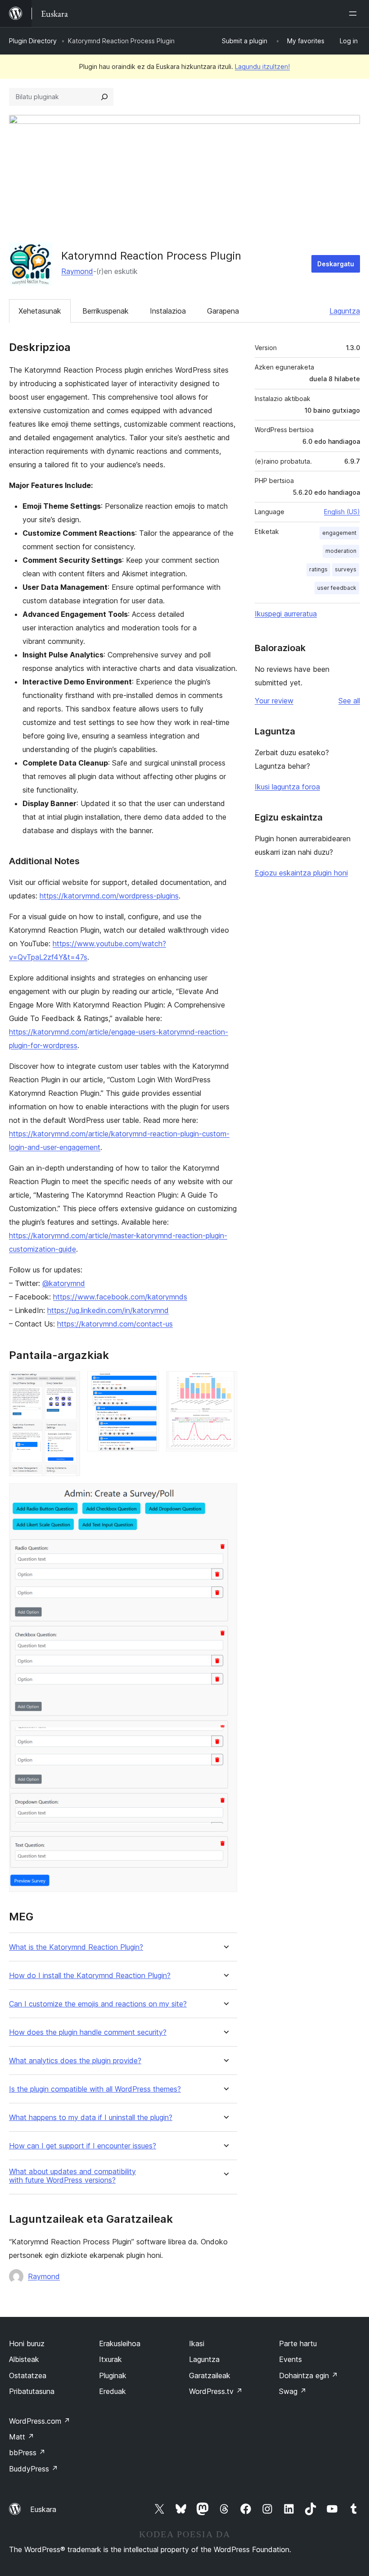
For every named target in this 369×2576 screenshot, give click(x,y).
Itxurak (110, 2359)
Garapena (223, 311)
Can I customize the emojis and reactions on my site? (98, 2004)
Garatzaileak (210, 2375)
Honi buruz (27, 2343)
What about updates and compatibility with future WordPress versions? (72, 2176)
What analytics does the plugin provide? (75, 2061)
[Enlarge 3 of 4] (225, 1383)
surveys (346, 569)
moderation (341, 551)
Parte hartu (298, 2343)
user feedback (337, 588)
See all (349, 701)
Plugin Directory (33, 41)
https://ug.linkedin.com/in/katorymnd (108, 1310)
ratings (318, 569)
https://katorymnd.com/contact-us (115, 1324)
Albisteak (24, 2359)
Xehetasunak (40, 311)
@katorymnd (64, 1283)
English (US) (342, 512)
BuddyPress (34, 2469)
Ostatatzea (28, 2375)
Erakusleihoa (120, 2343)
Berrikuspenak (106, 311)
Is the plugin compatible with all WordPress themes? (95, 2089)
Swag (293, 2391)
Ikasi (197, 2343)
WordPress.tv (216, 2391)
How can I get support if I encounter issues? (83, 2146)
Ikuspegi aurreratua (286, 614)
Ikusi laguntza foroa (287, 787)
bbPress (27, 2453)
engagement (339, 533)
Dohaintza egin (308, 2375)
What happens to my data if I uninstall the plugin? (91, 2118)
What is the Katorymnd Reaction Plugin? (76, 1947)
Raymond (77, 271)
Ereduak (112, 2391)
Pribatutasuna (32, 2391)
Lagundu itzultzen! (262, 66)
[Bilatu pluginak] (104, 97)
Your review (274, 701)
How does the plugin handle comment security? (88, 2032)
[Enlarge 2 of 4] (147, 1383)
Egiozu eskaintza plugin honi (301, 873)
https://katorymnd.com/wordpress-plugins (109, 896)
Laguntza (345, 311)
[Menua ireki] (355, 14)
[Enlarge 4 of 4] (225, 1495)
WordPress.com (40, 2421)
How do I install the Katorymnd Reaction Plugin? (90, 1976)
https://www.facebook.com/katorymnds (120, 1297)
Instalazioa (168, 311)
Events (290, 2359)
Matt (22, 2437)
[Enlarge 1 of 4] (68, 1383)
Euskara (43, 2509)
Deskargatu (336, 264)
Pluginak (113, 2375)
